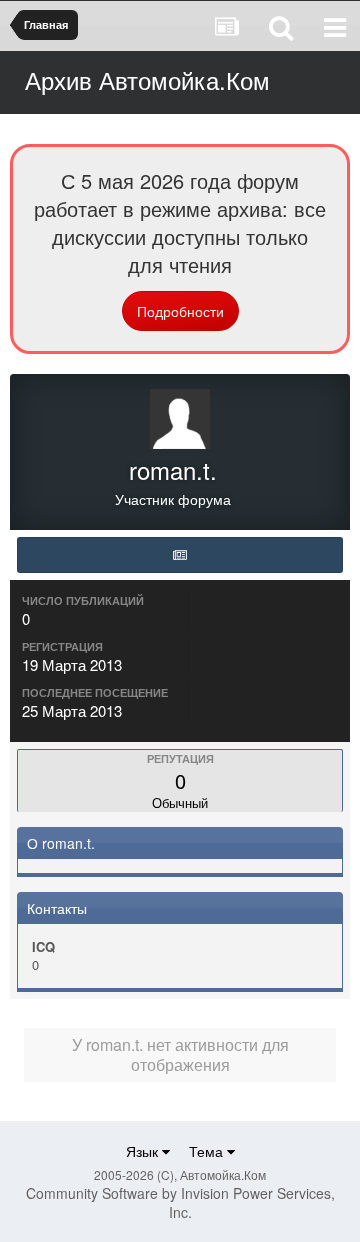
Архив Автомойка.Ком (147, 79)
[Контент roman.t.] (180, 555)
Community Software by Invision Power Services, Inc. (180, 1202)
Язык (144, 1151)
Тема (208, 1151)
